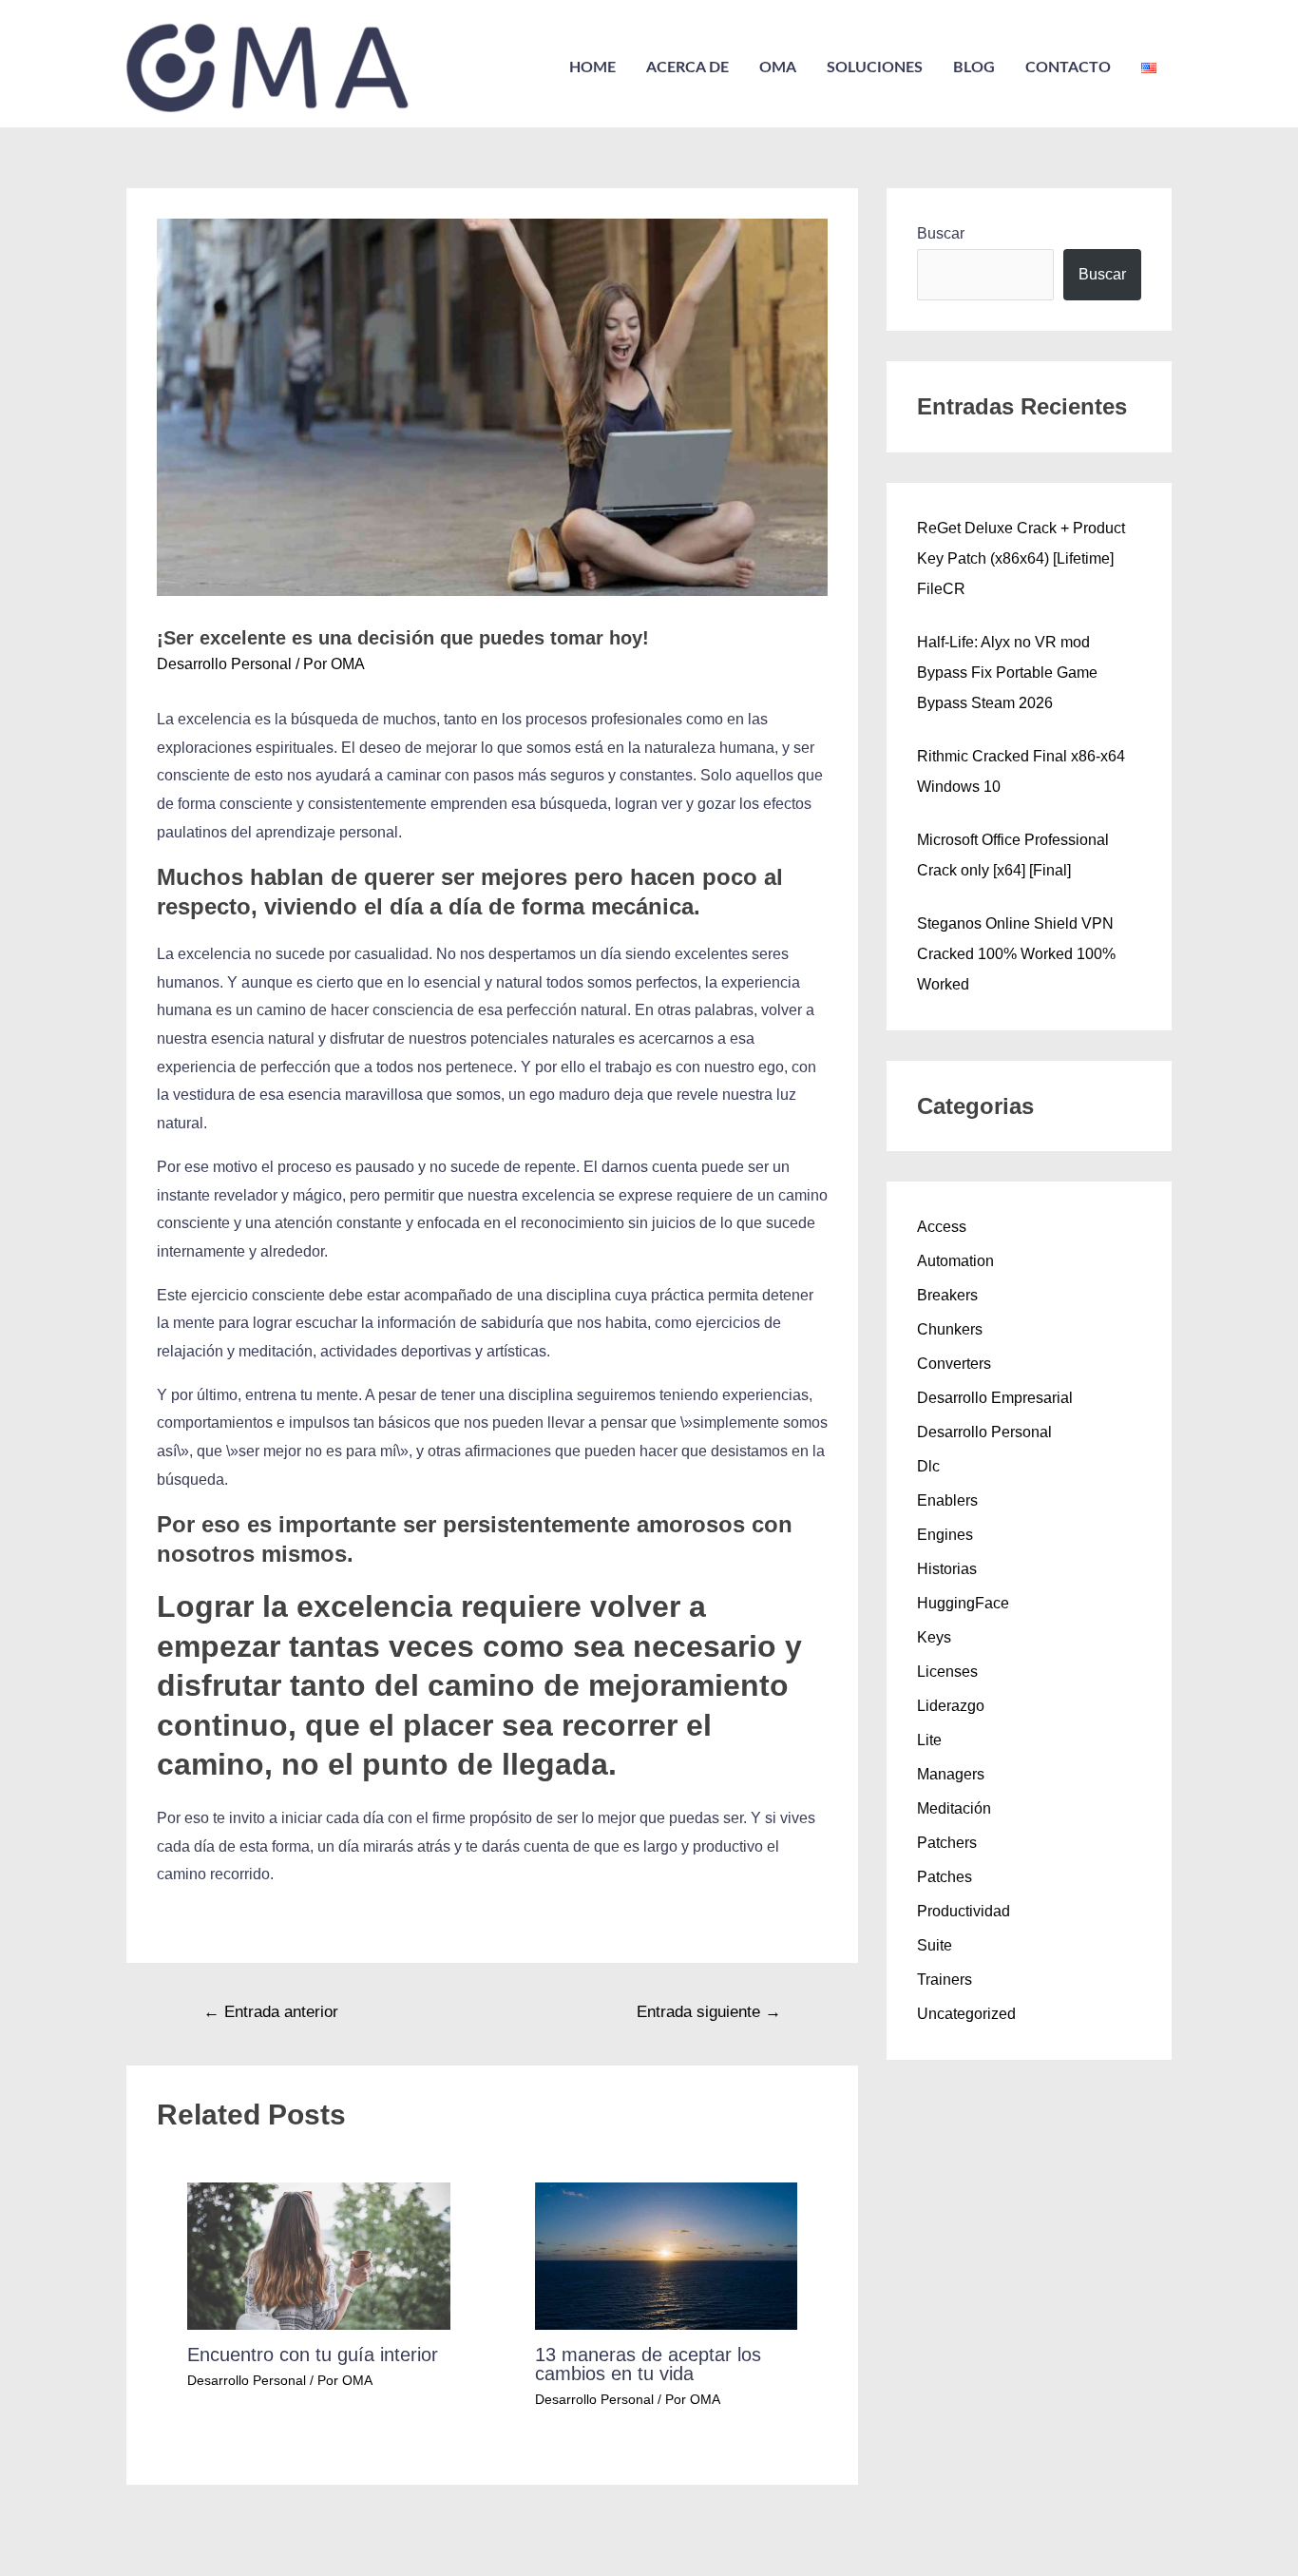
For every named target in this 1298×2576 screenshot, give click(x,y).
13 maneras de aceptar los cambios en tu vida (648, 2364)
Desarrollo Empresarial (995, 1398)
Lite (929, 1740)
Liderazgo (951, 1706)
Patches (945, 1877)
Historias (947, 1569)
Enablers (947, 1500)
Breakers (947, 1295)
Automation (955, 1261)
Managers (951, 1774)
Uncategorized (966, 2014)
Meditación (954, 1808)
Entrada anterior (271, 2012)
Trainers (945, 1980)
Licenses (947, 1672)
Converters (954, 1364)
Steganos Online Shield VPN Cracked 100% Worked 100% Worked (1016, 954)
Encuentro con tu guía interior (313, 2355)
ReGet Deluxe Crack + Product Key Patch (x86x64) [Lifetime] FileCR (1021, 558)
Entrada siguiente (709, 2012)
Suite (935, 1945)
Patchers (947, 1843)
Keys (934, 1637)
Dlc (928, 1466)
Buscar (941, 233)
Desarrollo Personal (224, 664)
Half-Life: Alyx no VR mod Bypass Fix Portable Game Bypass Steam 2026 (1007, 673)
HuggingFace (963, 1603)
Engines (945, 1535)
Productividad (964, 1911)
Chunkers (950, 1329)
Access (942, 1227)
